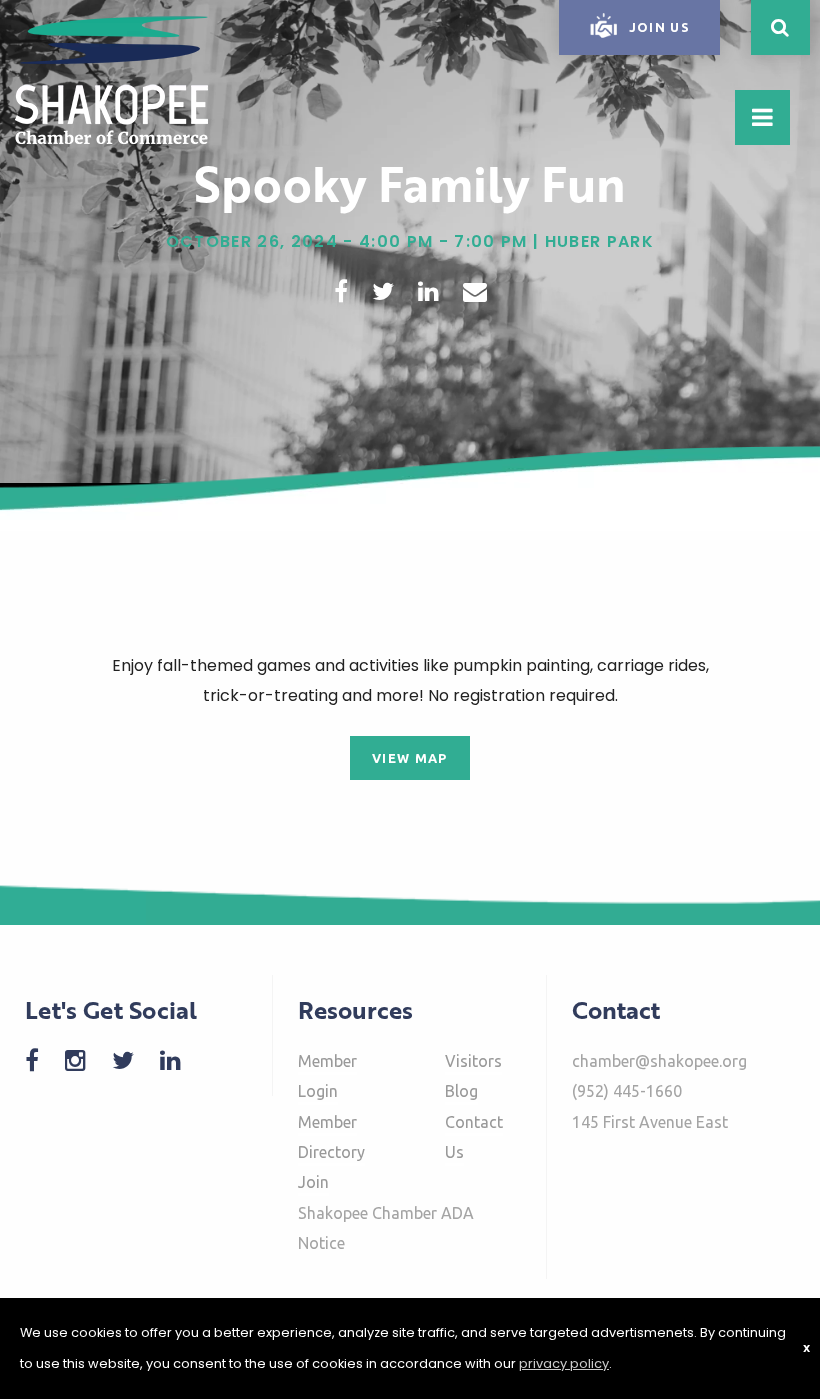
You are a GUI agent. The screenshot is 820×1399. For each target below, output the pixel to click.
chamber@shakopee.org (659, 1061)
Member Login (327, 1076)
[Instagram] (85, 1060)
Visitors (473, 1061)
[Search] (780, 27)
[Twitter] (133, 1060)
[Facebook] (42, 1060)
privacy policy (564, 1363)
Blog (461, 1091)
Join (313, 1182)
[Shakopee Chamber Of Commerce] (111, 78)
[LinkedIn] (180, 1060)
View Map (410, 758)
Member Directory (331, 1137)
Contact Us (474, 1137)
